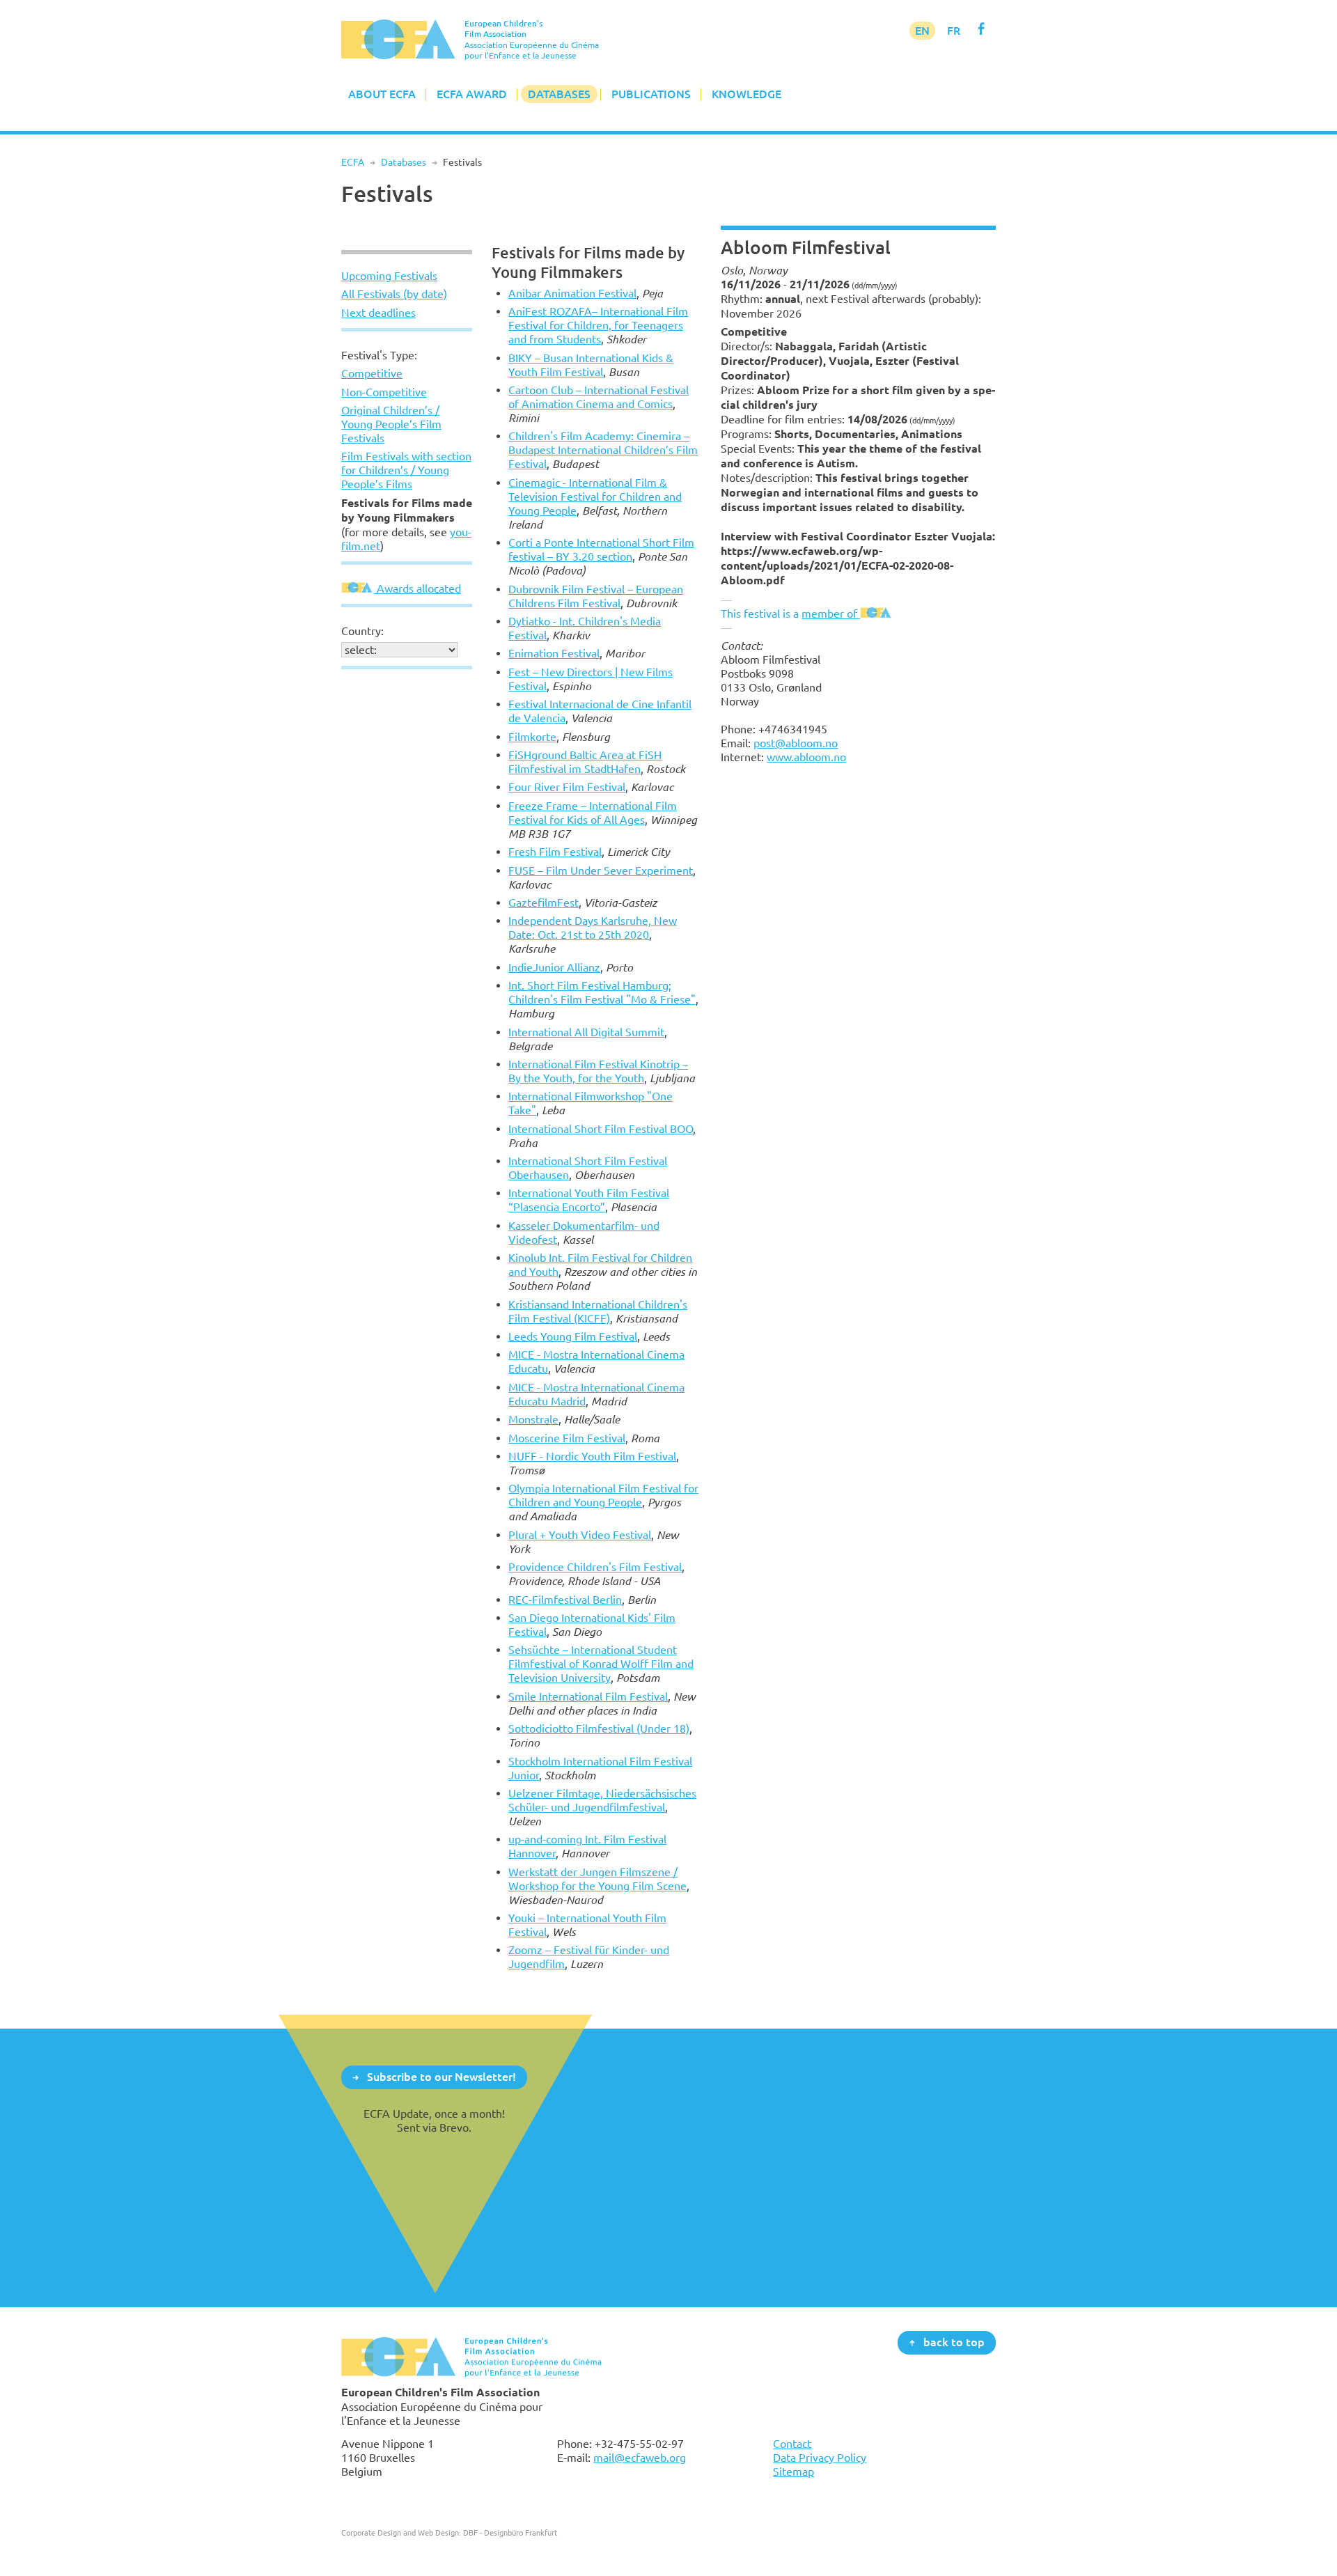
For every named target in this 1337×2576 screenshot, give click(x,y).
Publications (651, 94)
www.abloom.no (806, 757)
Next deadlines (378, 313)
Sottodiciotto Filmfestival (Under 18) (599, 1728)
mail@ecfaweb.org (640, 2458)
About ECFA (382, 94)
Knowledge (746, 94)
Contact (792, 2444)
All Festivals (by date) (394, 294)
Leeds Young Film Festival (573, 1336)
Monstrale (533, 1419)
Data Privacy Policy (820, 2458)
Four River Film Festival (567, 787)
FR (954, 31)
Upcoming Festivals (389, 276)
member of (831, 614)
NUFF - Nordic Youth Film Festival (592, 1456)
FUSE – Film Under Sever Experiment (601, 871)
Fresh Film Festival (555, 852)
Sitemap (793, 2472)
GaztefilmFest (544, 903)
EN (922, 31)
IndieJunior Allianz (554, 967)
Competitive (372, 373)
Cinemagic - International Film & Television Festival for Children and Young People (595, 497)
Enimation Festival (554, 653)
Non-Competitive (384, 392)
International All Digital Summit (586, 1032)
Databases (559, 94)
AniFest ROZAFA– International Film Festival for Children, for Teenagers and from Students (598, 325)
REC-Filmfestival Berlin (565, 1600)
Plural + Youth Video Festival (580, 1535)
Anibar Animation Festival (572, 293)
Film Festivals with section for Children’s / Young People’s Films (406, 470)
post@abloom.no (796, 743)
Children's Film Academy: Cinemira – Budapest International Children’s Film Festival (603, 450)
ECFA (353, 162)
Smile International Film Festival (588, 1696)
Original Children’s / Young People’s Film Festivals (391, 424)
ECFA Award (472, 94)
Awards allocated (417, 588)
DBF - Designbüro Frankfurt (510, 2532)
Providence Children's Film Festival (595, 1567)
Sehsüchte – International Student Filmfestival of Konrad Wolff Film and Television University (601, 1664)
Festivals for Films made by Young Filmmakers (588, 262)
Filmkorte (532, 737)
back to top (954, 2342)
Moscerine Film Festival (567, 1438)
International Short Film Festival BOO (601, 1129)
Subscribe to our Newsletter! (441, 2077)
